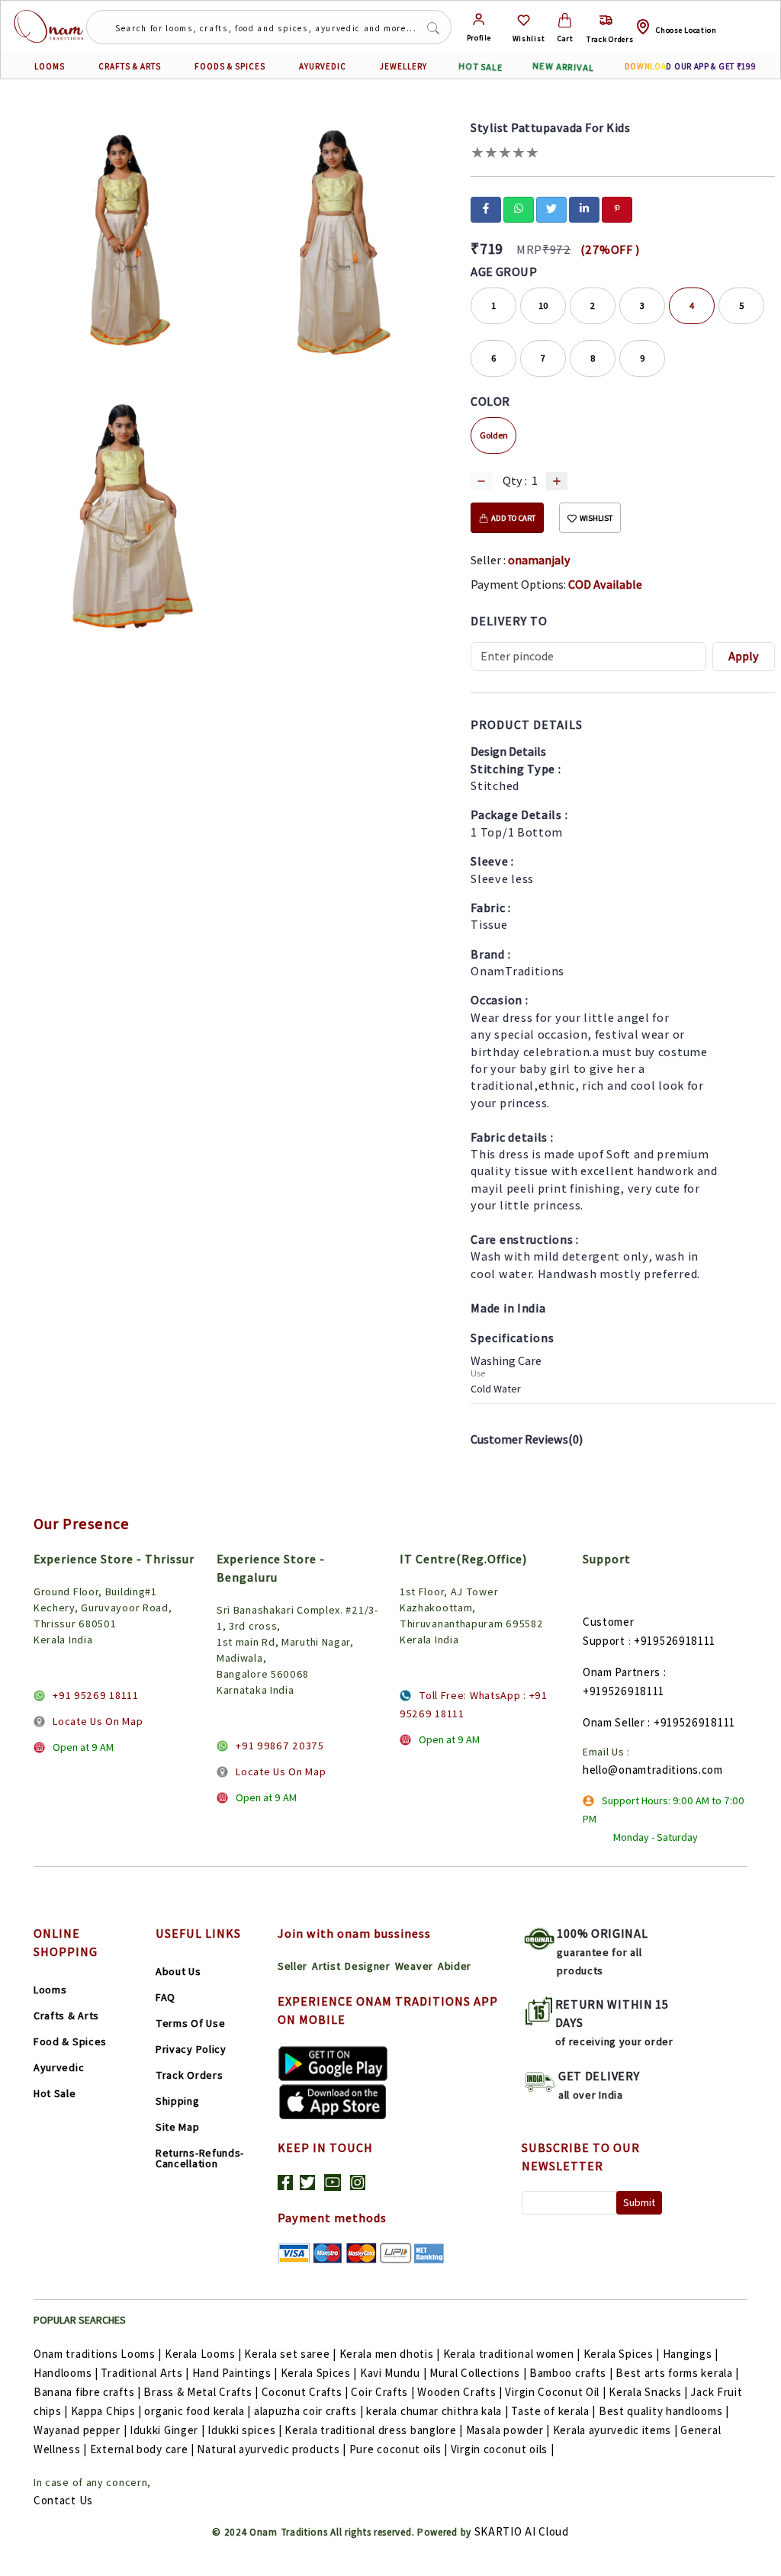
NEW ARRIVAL (562, 66)
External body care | (142, 2449)
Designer (368, 1966)
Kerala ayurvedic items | (615, 2430)
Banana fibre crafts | (87, 2392)
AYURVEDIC (323, 66)
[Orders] (606, 20)
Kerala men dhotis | (390, 2354)
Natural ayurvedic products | (272, 2449)
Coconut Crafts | (305, 2392)
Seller (292, 1966)
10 (543, 305)
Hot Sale (55, 2093)
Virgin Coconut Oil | (555, 2392)
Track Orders (189, 2075)
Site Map (178, 2127)
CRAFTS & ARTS (130, 66)
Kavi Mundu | (393, 2373)
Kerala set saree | (290, 2354)
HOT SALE (481, 66)
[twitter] (551, 208)
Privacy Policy (191, 2049)
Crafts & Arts (66, 2016)
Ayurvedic (59, 2067)
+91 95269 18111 (96, 1695)
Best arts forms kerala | (677, 2373)
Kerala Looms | (203, 2354)
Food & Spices (70, 2041)
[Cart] (565, 20)
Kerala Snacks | (648, 2392)
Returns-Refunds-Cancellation (200, 2158)
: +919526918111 (691, 1722)
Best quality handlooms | (664, 2411)
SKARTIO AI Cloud (522, 2531)
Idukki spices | (245, 2430)
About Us (178, 1971)
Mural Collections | (478, 2373)
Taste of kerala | (553, 2411)
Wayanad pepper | (80, 2430)
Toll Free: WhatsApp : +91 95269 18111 (474, 1704)
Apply (744, 656)
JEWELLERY (403, 66)
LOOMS (50, 66)
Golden (494, 435)
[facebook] (486, 208)
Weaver (414, 1966)
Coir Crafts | (382, 2392)
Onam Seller (614, 1722)
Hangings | (691, 2354)
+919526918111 (675, 1641)
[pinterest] (617, 208)
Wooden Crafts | (460, 2392)
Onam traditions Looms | (98, 2354)
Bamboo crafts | (571, 2373)
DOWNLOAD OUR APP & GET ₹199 (691, 66)
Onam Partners (622, 1672)
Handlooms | (66, 2373)
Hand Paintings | (235, 2373)
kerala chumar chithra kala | (437, 2411)
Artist (326, 1966)
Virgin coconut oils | (503, 2449)
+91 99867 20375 (280, 1746)
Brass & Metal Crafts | (201, 2392)
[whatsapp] (519, 208)
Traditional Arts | (145, 2373)
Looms (50, 1990)
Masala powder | (508, 2430)
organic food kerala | (198, 2411)
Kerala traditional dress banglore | (374, 2430)
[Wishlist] (524, 20)
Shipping (178, 2101)
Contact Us (63, 2500)
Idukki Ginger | (167, 2430)
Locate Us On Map (98, 1721)
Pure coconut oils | (399, 2449)
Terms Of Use (190, 2023)
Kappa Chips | (106, 2411)
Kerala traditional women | (512, 2354)
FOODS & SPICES (230, 66)
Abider (455, 1966)
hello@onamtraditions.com (653, 1770)
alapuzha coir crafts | (309, 2411)
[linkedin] (584, 208)
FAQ (166, 1997)
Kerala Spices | (622, 2354)
